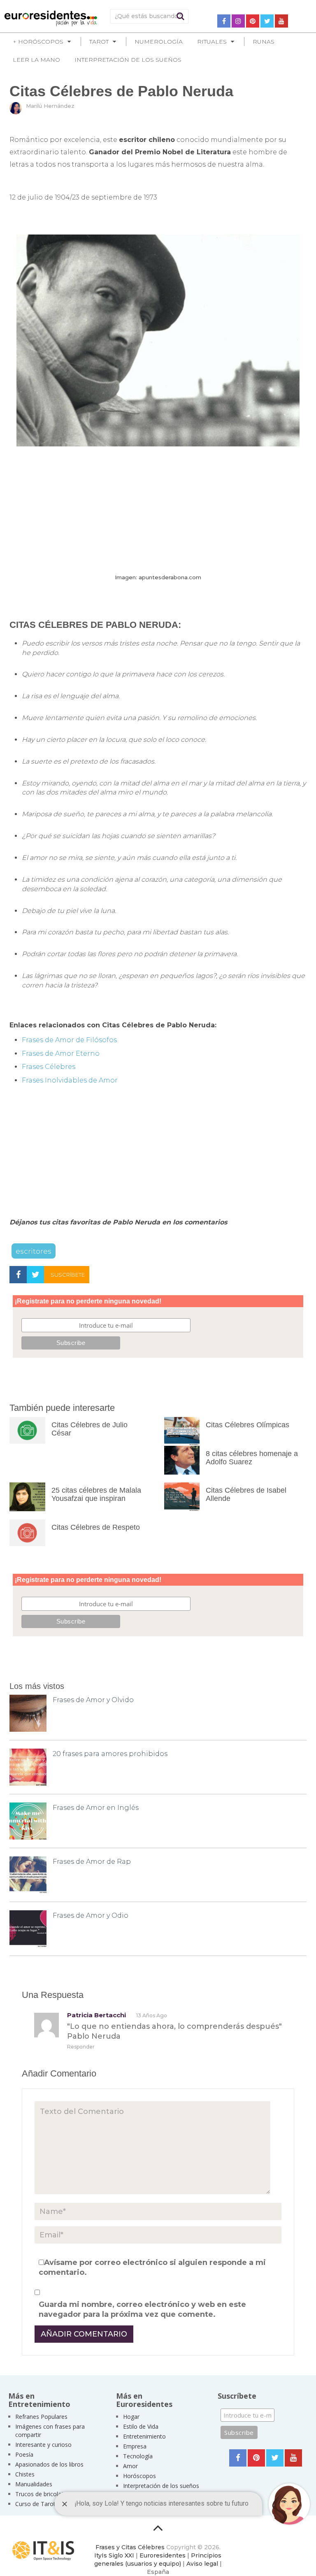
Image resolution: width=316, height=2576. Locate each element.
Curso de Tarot (35, 2504)
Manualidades (34, 2484)
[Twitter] (267, 21)
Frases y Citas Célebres (130, 2547)
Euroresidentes (163, 2555)
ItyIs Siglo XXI (114, 2555)
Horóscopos (139, 2476)
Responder (81, 2047)
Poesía (24, 2454)
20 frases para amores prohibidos (110, 1754)
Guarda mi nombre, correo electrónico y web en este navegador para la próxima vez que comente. (142, 2309)
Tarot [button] (99, 42)
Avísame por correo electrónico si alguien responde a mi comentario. (152, 2267)
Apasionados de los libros (49, 2464)
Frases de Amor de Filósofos (69, 1040)
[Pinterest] (253, 21)
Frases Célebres (49, 1067)
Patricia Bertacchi (96, 2015)
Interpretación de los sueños (128, 60)
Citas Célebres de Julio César (89, 1429)
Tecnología (138, 2456)
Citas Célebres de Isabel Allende (246, 1494)
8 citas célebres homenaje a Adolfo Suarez (252, 1458)
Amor (130, 2466)
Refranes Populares (41, 2417)
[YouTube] (281, 21)
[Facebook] (224, 21)
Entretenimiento (144, 2436)
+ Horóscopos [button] (38, 42)
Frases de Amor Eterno (61, 1053)
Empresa (135, 2446)
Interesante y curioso (43, 2445)
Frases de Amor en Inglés (96, 1808)
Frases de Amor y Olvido (93, 1700)
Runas (264, 42)
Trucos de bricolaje (41, 2494)
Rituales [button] (212, 42)
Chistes (25, 2474)
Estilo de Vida (141, 2426)
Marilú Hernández (50, 106)
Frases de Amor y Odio (91, 1915)
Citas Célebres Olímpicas (247, 1425)
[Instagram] (238, 21)
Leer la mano (36, 60)
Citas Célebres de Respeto (96, 1527)
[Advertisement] (158, 510)
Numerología (159, 42)
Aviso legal (202, 2564)
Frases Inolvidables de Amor (70, 1080)
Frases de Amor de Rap (92, 1862)
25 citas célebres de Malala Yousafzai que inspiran (96, 1494)
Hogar (131, 2417)
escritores (34, 1251)
